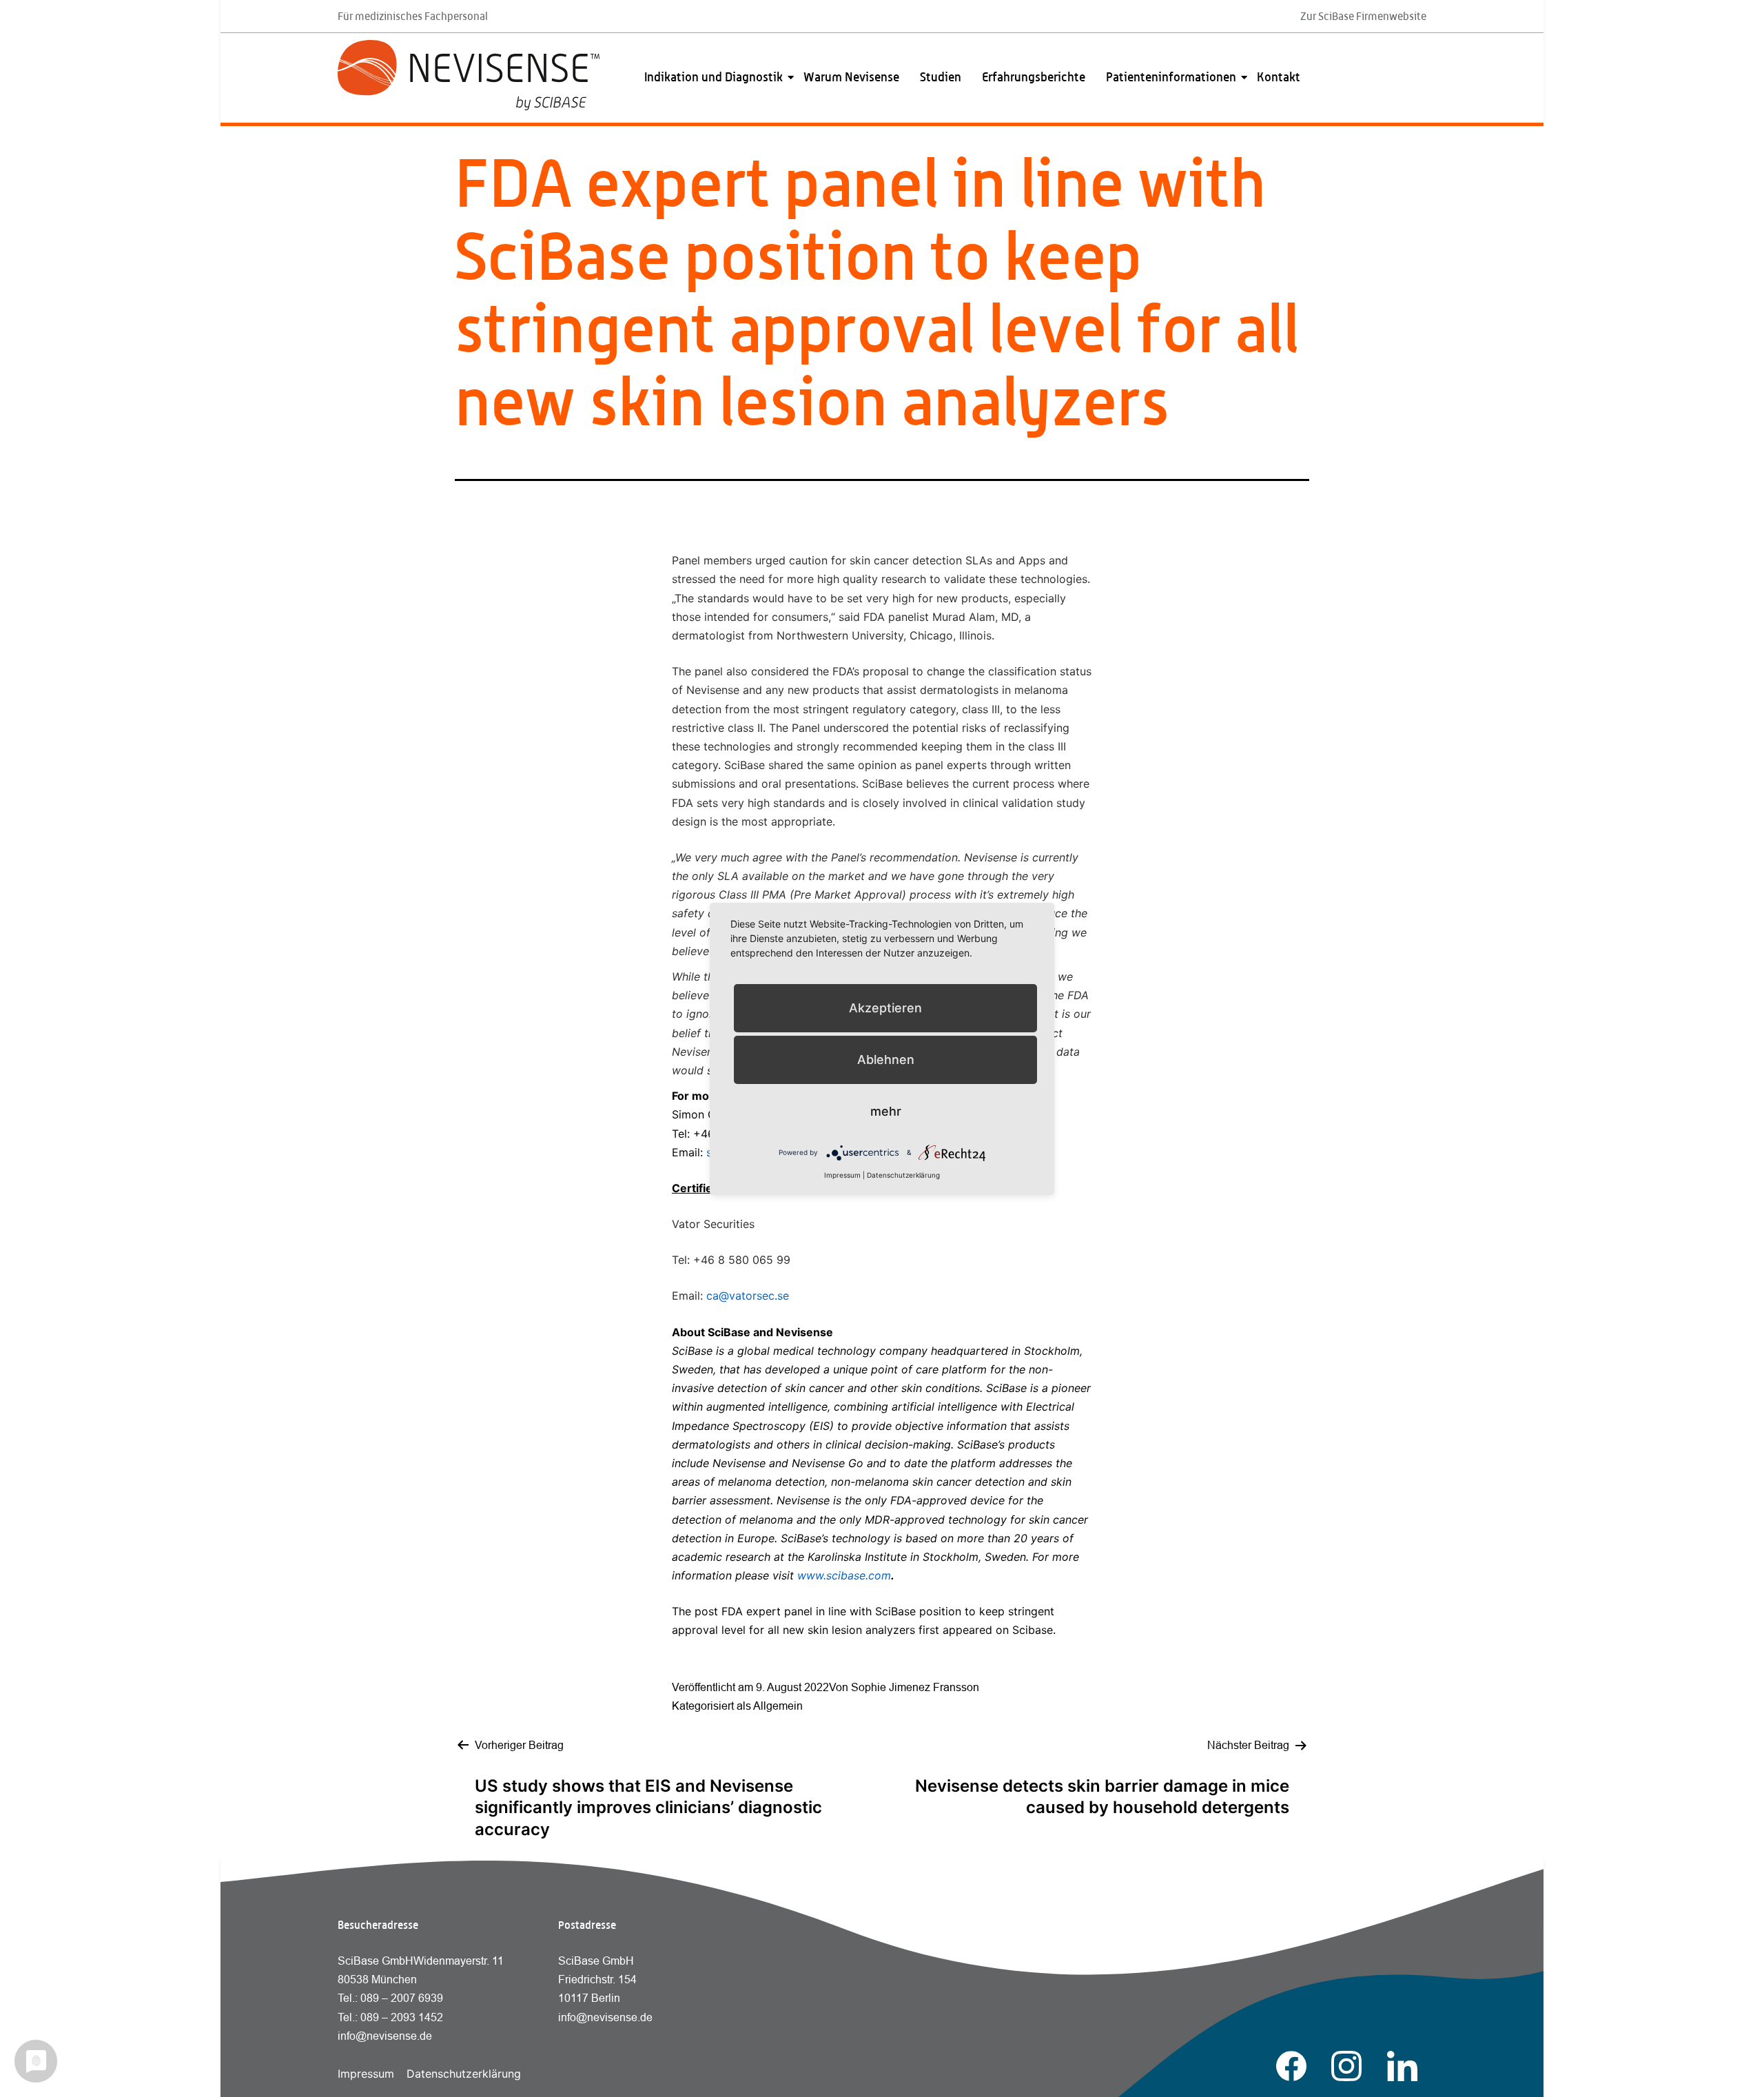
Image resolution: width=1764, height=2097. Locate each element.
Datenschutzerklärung (464, 2074)
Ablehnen (886, 1060)
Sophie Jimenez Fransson (915, 1687)
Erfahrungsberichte (1034, 77)
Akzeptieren (885, 1008)
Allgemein (778, 1706)
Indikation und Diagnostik (714, 77)
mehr (886, 1111)
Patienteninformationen (1171, 77)
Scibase (1033, 1630)
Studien (941, 77)
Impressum (366, 2074)
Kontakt (1279, 77)
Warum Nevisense (851, 77)
